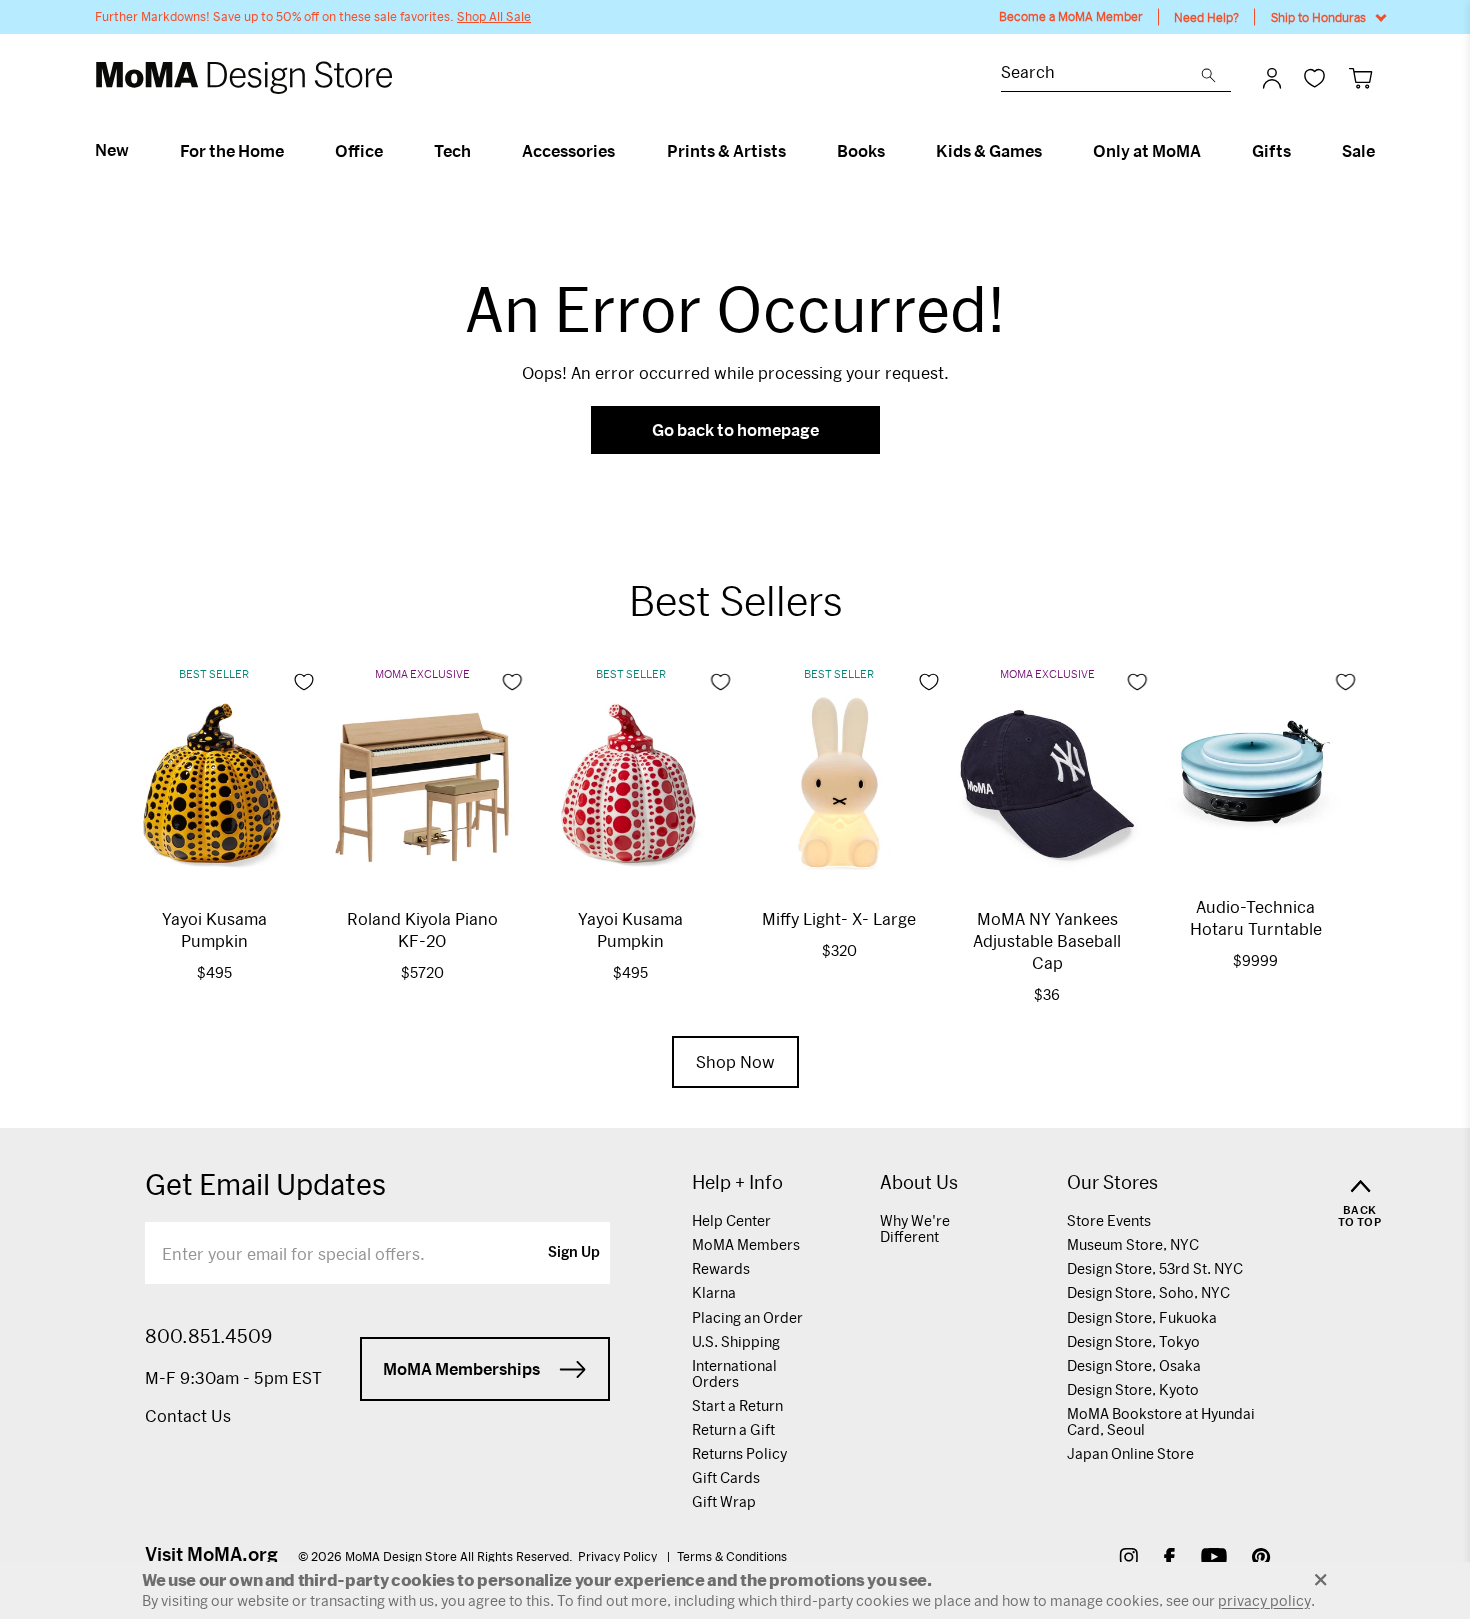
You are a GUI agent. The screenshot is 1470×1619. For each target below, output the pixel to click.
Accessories (568, 151)
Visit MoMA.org (211, 1554)
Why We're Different (915, 1228)
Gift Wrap (724, 1501)
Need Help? (1206, 17)
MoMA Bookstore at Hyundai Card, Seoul (1161, 1421)
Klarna (714, 1292)
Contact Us (188, 1415)
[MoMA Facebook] (1169, 1559)
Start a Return (737, 1405)
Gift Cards (726, 1477)
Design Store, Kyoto (1133, 1389)
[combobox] (1101, 74)
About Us (919, 1182)
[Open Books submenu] (893, 151)
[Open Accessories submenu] (623, 151)
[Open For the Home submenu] (292, 151)
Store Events (1109, 1220)
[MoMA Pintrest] (1261, 1559)
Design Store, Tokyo (1133, 1341)
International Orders (734, 1373)
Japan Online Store (1130, 1453)
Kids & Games (989, 151)
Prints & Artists (726, 151)
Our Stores (1112, 1182)
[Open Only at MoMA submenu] (1209, 151)
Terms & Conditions (732, 1556)
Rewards (721, 1268)
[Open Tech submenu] (479, 151)
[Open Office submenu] (391, 151)
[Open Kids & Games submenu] (1050, 151)
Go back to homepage (735, 429)
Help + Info (737, 1182)
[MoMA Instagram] (1128, 1559)
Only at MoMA (1147, 151)
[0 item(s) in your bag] (1360, 77)
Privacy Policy (619, 1556)
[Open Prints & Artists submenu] (794, 151)
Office (359, 151)
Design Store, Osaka (1134, 1365)
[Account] (1272, 78)
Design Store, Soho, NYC (1148, 1292)
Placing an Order (747, 1317)
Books (861, 151)
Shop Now (735, 1061)
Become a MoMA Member (1071, 16)
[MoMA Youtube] (1214, 1559)
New (112, 150)
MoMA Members (746, 1244)
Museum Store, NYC (1133, 1244)
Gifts (1271, 151)
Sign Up (574, 1253)
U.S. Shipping (736, 1341)
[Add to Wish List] (304, 682)
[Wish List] (1314, 77)
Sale (1358, 151)
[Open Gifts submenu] (1299, 151)
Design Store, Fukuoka (1142, 1317)
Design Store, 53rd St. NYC (1155, 1268)
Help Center (731, 1220)
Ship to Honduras (1318, 17)
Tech (452, 151)
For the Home (232, 151)
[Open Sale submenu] (1383, 151)
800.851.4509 (208, 1336)
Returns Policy (739, 1453)
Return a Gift (733, 1429)
